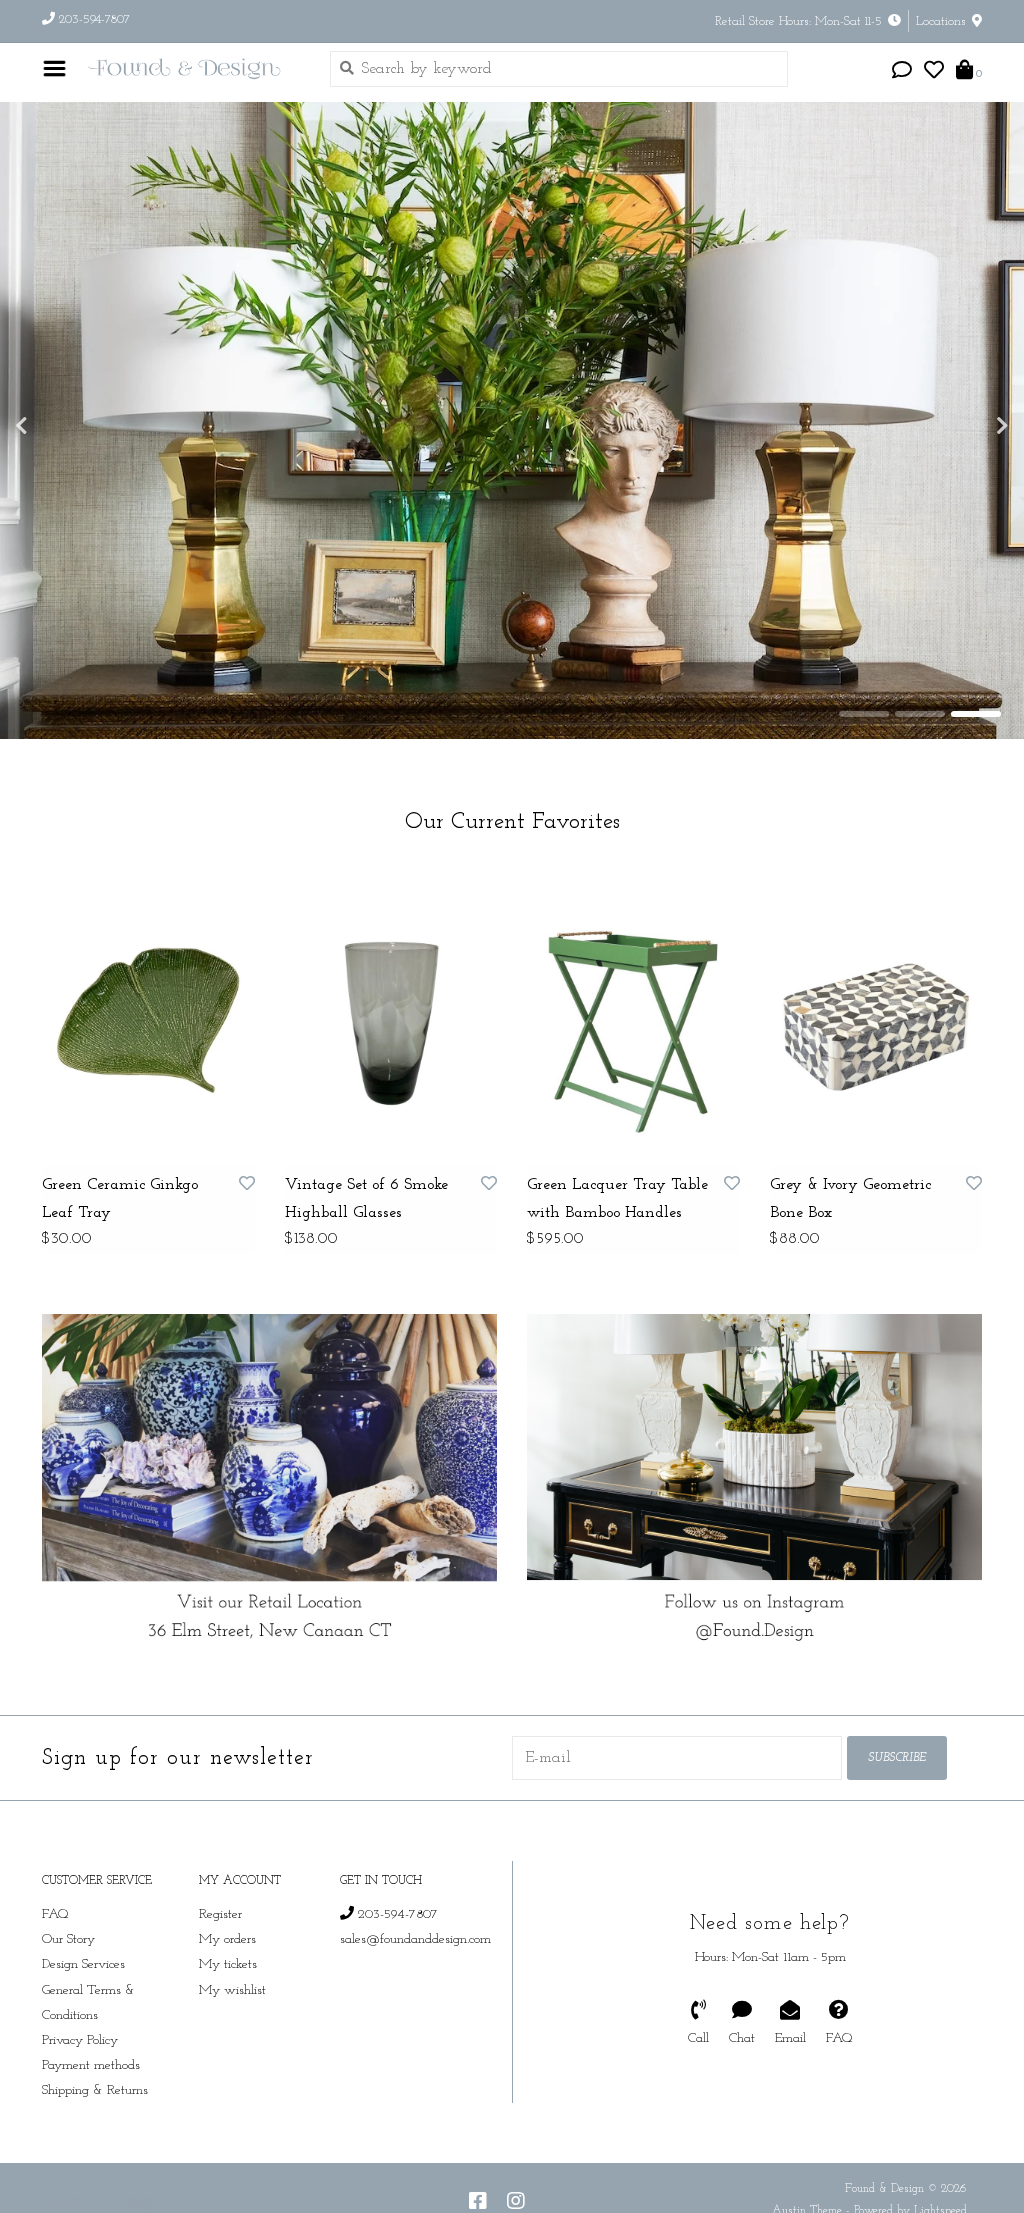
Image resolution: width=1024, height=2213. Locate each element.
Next (959, 426)
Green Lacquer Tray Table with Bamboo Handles (617, 1199)
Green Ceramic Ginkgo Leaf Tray (120, 1199)
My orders (227, 1939)
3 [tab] (976, 714)
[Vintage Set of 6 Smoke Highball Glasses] (391, 1016)
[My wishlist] (934, 73)
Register (220, 1914)
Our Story (68, 1939)
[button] (902, 73)
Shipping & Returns (95, 2090)
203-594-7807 (396, 1914)
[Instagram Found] (516, 2201)
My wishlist (232, 1990)
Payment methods (91, 2065)
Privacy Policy (80, 2040)
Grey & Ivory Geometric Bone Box (850, 1199)
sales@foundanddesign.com (415, 1939)
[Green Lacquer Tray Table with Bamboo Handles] (633, 1016)
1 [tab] (864, 714)
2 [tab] (920, 714)
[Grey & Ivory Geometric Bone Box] (876, 1016)
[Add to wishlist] (247, 1185)
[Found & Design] (193, 68)
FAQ (55, 1914)
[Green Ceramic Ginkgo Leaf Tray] (148, 1016)
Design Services (83, 1964)
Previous (65, 426)
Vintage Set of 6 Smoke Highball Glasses (366, 1199)
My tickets (228, 1964)
